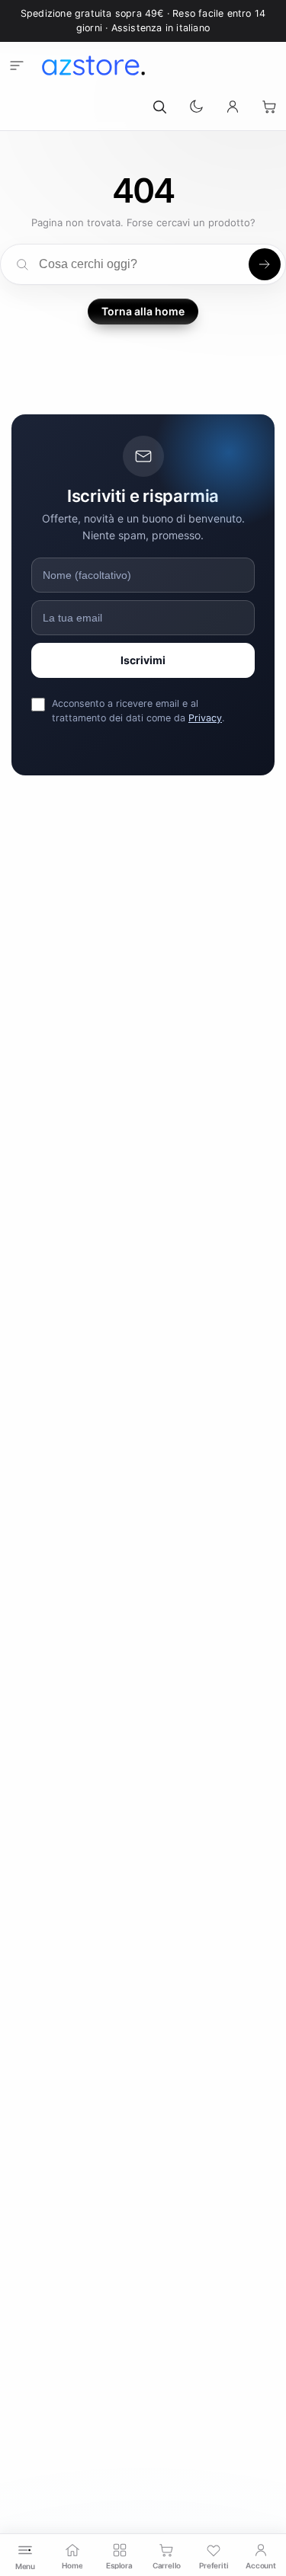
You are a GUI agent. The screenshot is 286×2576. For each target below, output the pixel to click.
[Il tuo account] (233, 107)
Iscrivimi (143, 660)
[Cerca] (159, 107)
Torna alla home (143, 311)
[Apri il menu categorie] (17, 66)
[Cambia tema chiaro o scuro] (196, 107)
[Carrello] (269, 107)
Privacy (205, 718)
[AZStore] (93, 66)
